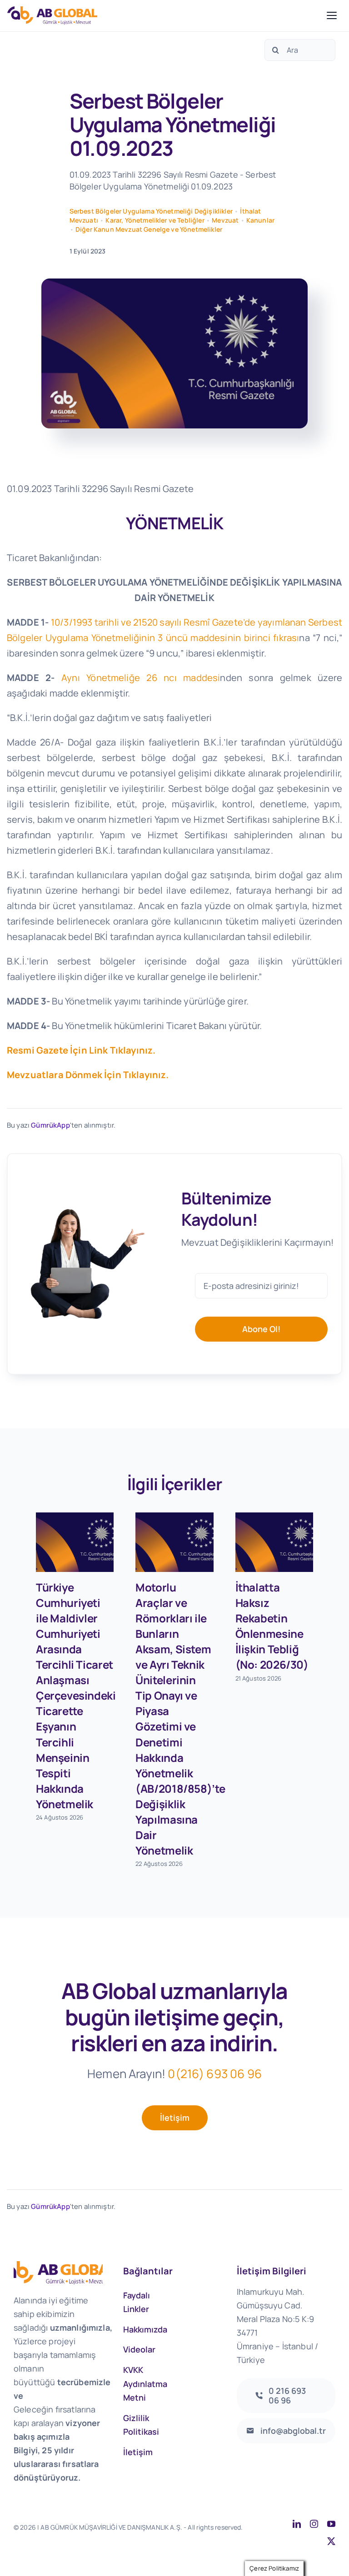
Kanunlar (260, 220)
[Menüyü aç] (332, 15)
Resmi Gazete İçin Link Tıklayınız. (81, 1050)
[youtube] (331, 2524)
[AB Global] (165, 15)
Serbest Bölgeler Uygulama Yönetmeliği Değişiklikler (151, 211)
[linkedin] (297, 2524)
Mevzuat (225, 220)
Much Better (129, 2537)
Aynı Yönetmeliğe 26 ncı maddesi (141, 678)
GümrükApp (50, 1125)
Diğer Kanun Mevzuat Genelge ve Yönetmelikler (149, 229)
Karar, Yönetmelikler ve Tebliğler (155, 220)
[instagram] (314, 2524)
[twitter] (331, 2541)
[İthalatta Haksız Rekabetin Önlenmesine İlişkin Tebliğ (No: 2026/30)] (274, 1542)
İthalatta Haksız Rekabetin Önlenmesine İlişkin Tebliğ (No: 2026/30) (272, 1626)
